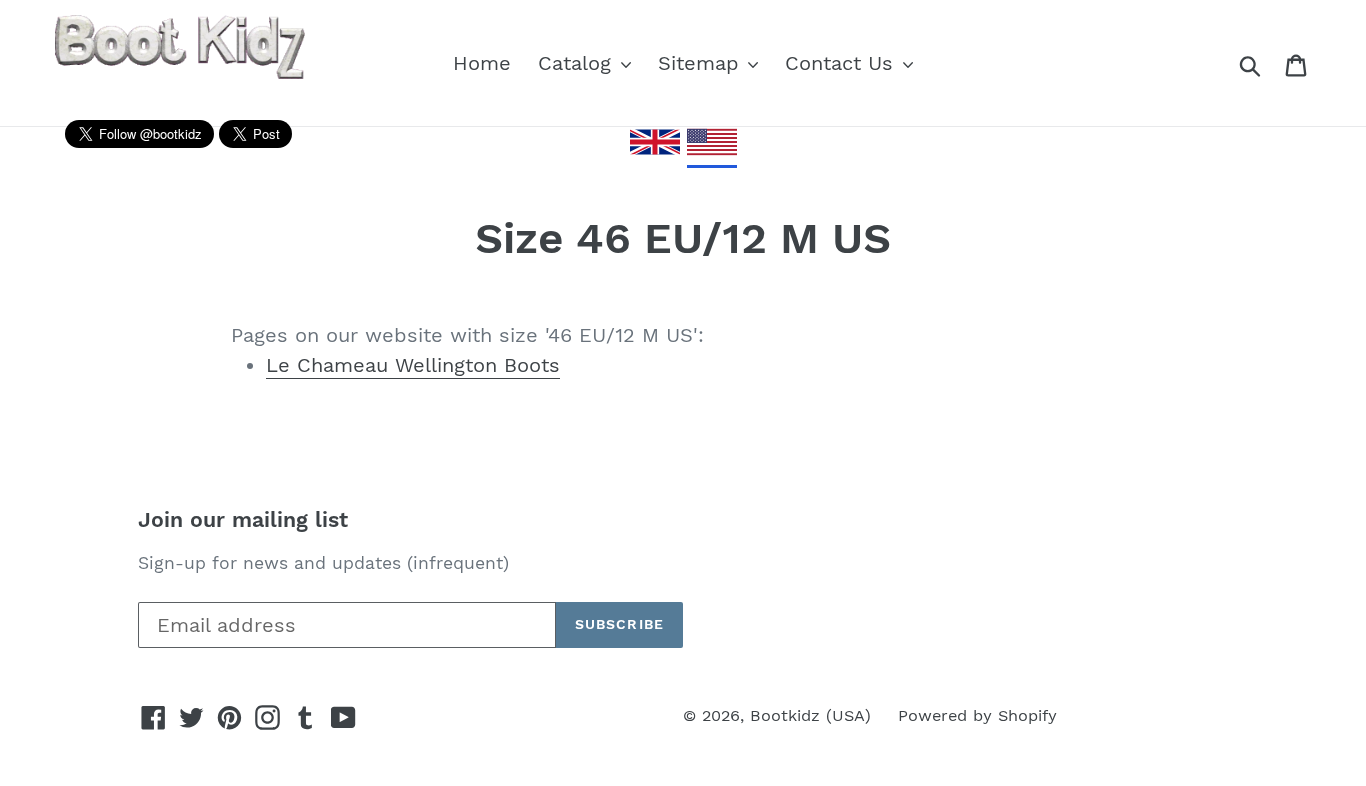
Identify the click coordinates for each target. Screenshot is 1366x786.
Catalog (578, 63)
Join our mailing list (243, 519)
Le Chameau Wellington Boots (413, 365)
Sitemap (702, 63)
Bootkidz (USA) (810, 715)
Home (482, 63)
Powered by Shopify (977, 715)
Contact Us (842, 63)
